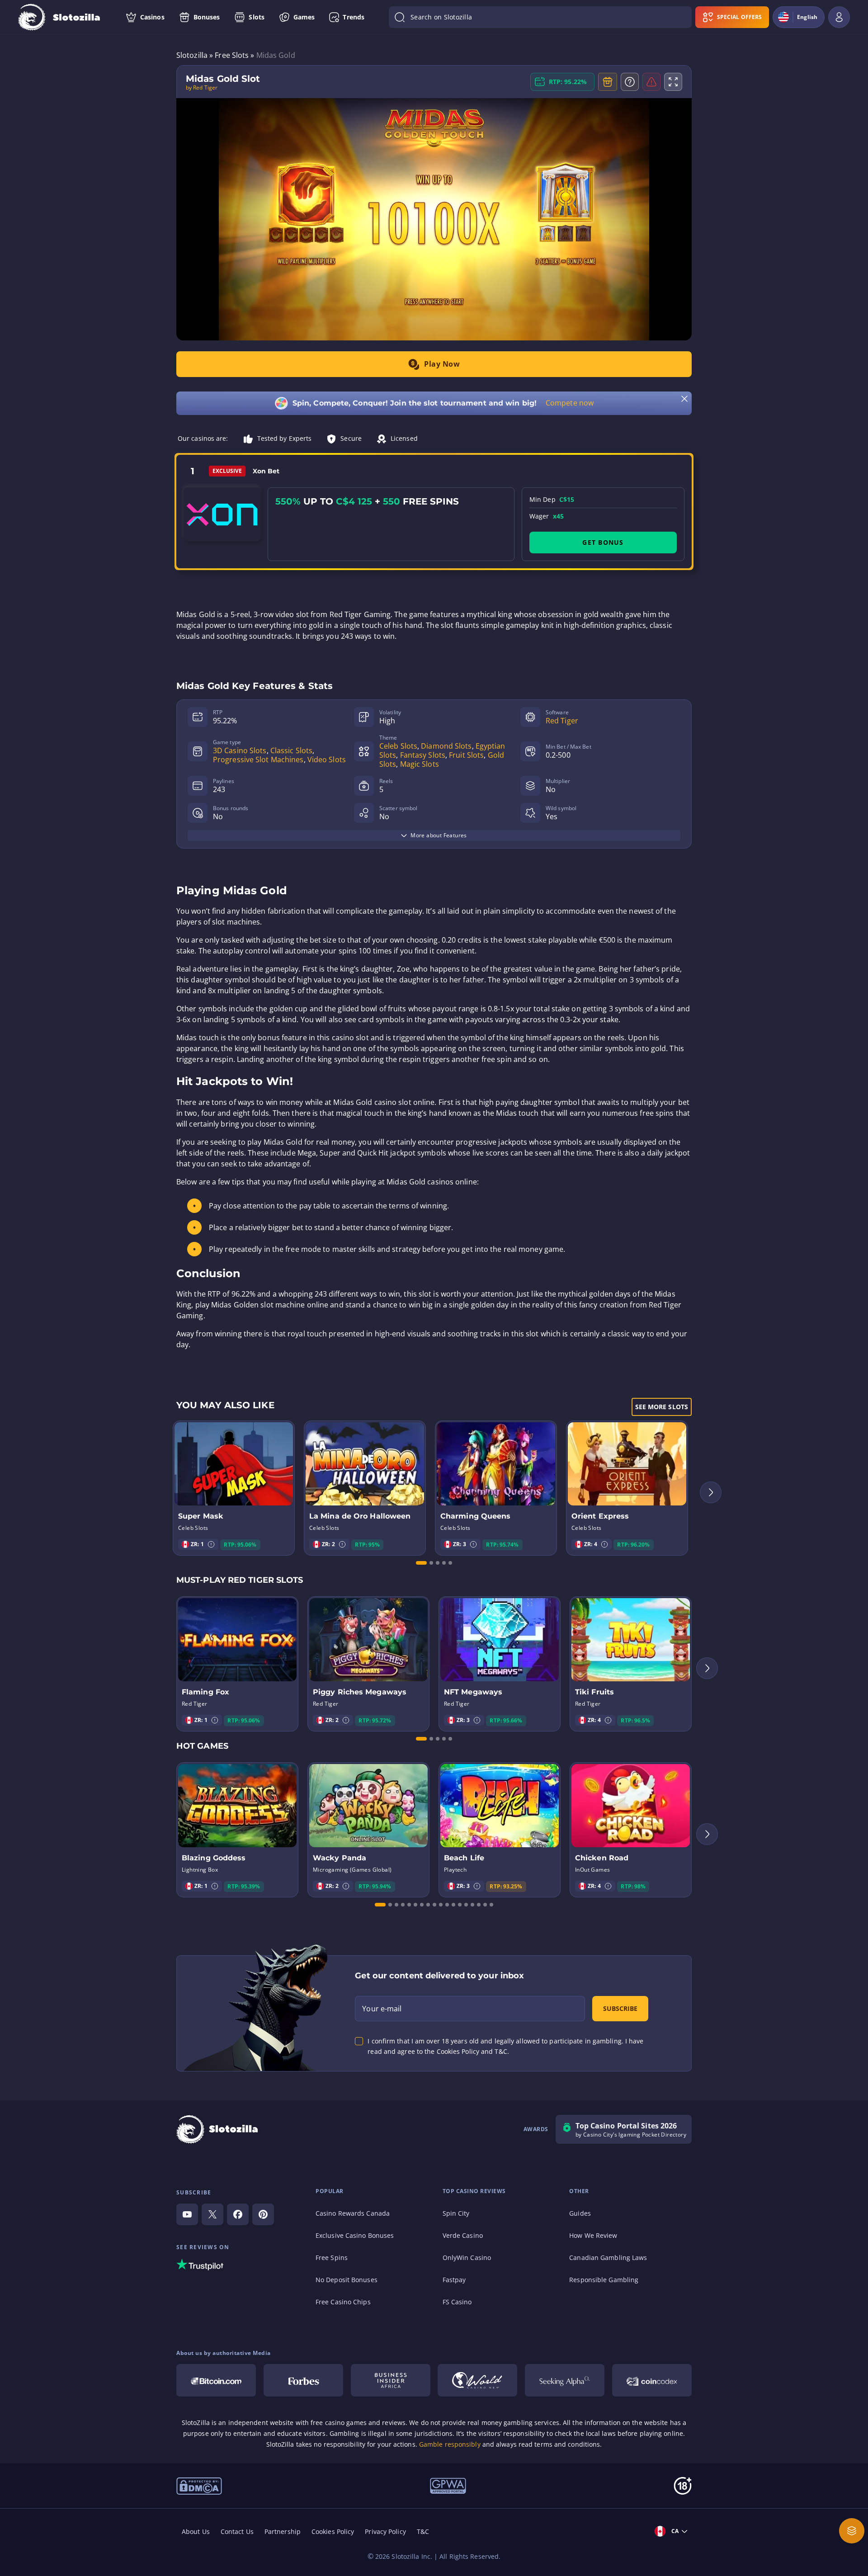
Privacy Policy (385, 2531)
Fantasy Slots (423, 755)
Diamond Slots (446, 746)
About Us (196, 2531)
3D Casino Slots (240, 750)
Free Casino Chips (343, 2302)
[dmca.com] (199, 2485)
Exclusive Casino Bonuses (355, 2235)
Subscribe (620, 2008)
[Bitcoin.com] (216, 2380)
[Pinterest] (263, 2214)
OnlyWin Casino (467, 2258)
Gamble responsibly (450, 2444)
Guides (580, 2213)
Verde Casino (463, 2235)
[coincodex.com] (652, 2380)
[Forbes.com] (303, 2380)
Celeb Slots (398, 746)
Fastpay (454, 2280)
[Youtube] (187, 2214)
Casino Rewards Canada (353, 2213)
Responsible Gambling (604, 2280)
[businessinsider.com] (391, 2380)
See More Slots (662, 1407)
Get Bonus (603, 542)
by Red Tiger (202, 88)
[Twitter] (212, 2214)
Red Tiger (562, 721)
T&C (423, 2531)
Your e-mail (382, 2009)
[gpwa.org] (448, 2485)
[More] (852, 2531)
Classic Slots (291, 750)
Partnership (283, 2531)
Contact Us (237, 2531)
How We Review (593, 2235)
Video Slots (327, 760)
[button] (211, 1544)
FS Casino (457, 2302)
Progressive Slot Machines (258, 760)
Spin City (456, 2213)
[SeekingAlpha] (565, 2380)
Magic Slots (420, 764)
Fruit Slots (466, 755)
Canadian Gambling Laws (608, 2258)
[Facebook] (238, 2214)
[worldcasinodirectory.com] (477, 2380)
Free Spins (332, 2258)
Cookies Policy (333, 2531)
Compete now (570, 403)
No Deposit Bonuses (347, 2280)
